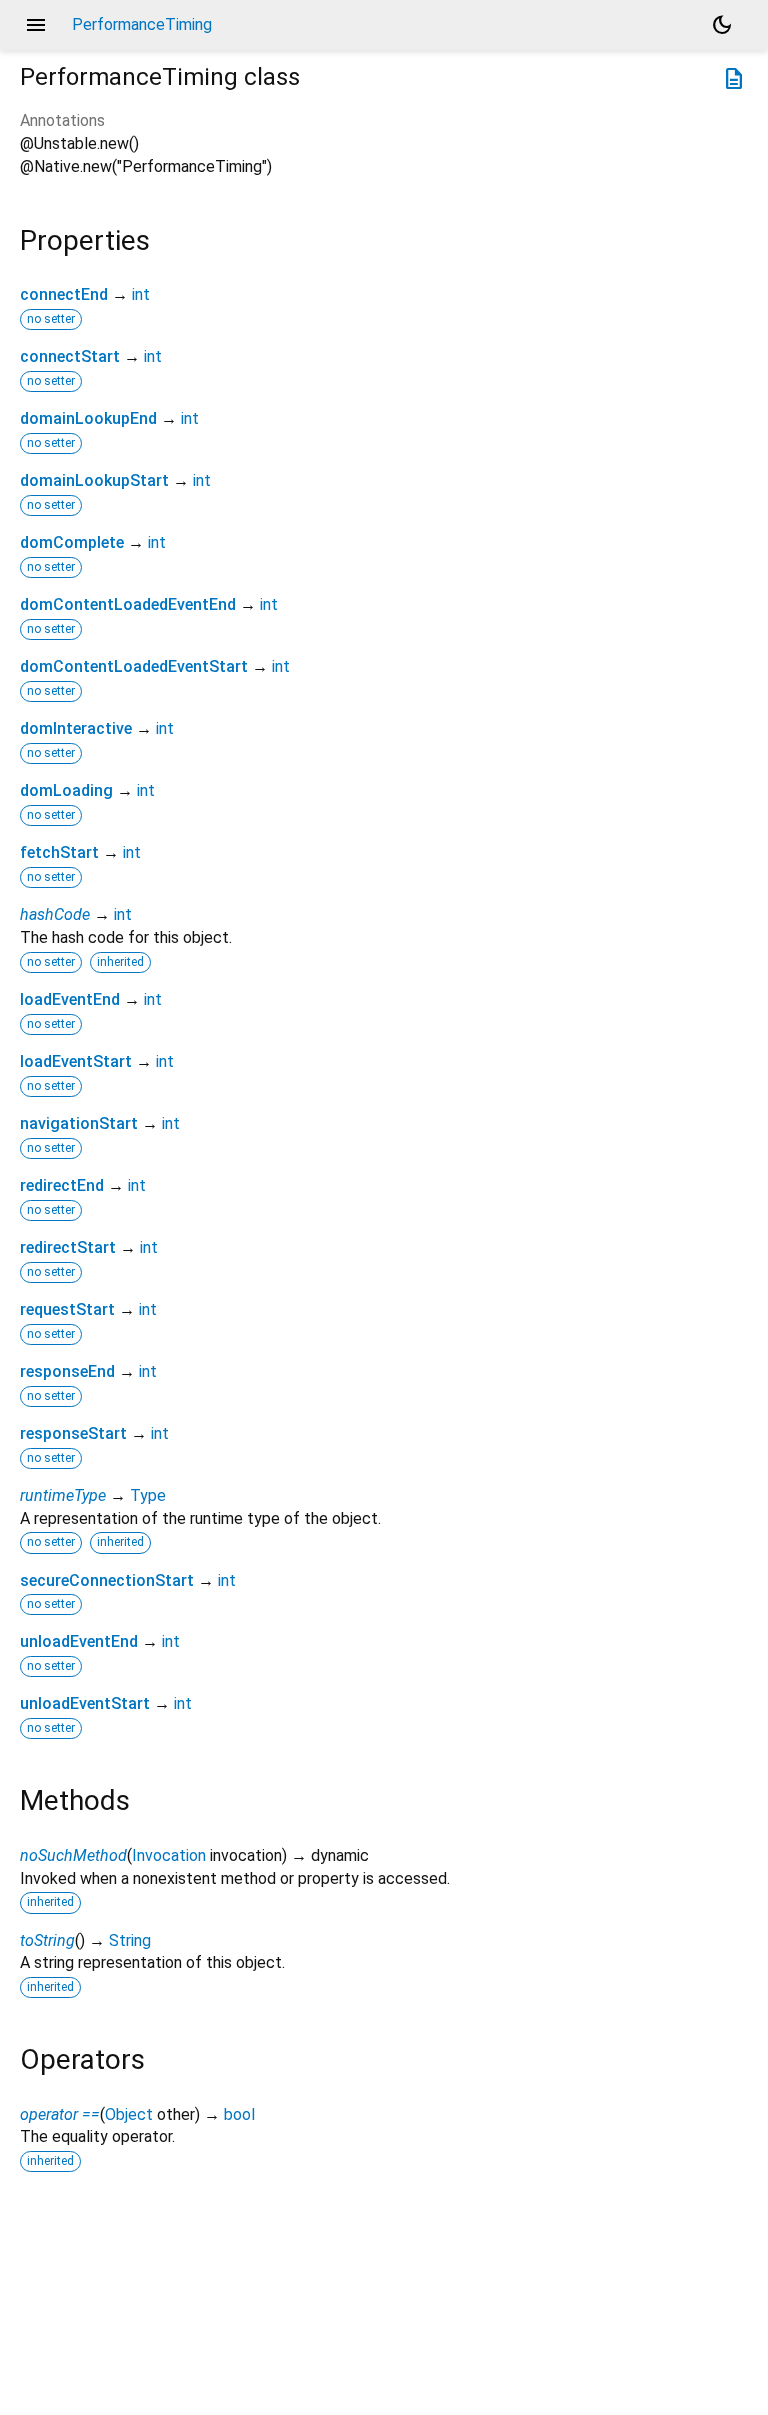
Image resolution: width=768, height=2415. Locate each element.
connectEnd (64, 294)
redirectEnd (62, 1185)
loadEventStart (76, 1061)
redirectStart (68, 1247)
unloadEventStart (85, 1703)
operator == (60, 2114)
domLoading (66, 790)
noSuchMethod (73, 1855)
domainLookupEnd (88, 418)
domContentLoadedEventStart (134, 666)
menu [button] (36, 25)
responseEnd (67, 1371)
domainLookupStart (94, 480)
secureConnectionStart (107, 1580)
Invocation (169, 1855)
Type (148, 1495)
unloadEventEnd (79, 1641)
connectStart (70, 356)
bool (239, 2114)
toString (47, 1940)
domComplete (72, 542)
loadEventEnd (70, 999)
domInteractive (76, 728)
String (130, 1940)
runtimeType (63, 1495)
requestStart (67, 1309)
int (141, 294)
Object (129, 2114)
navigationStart (79, 1123)
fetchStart (59, 852)
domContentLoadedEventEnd (128, 604)
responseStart (73, 1433)
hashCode (55, 914)
